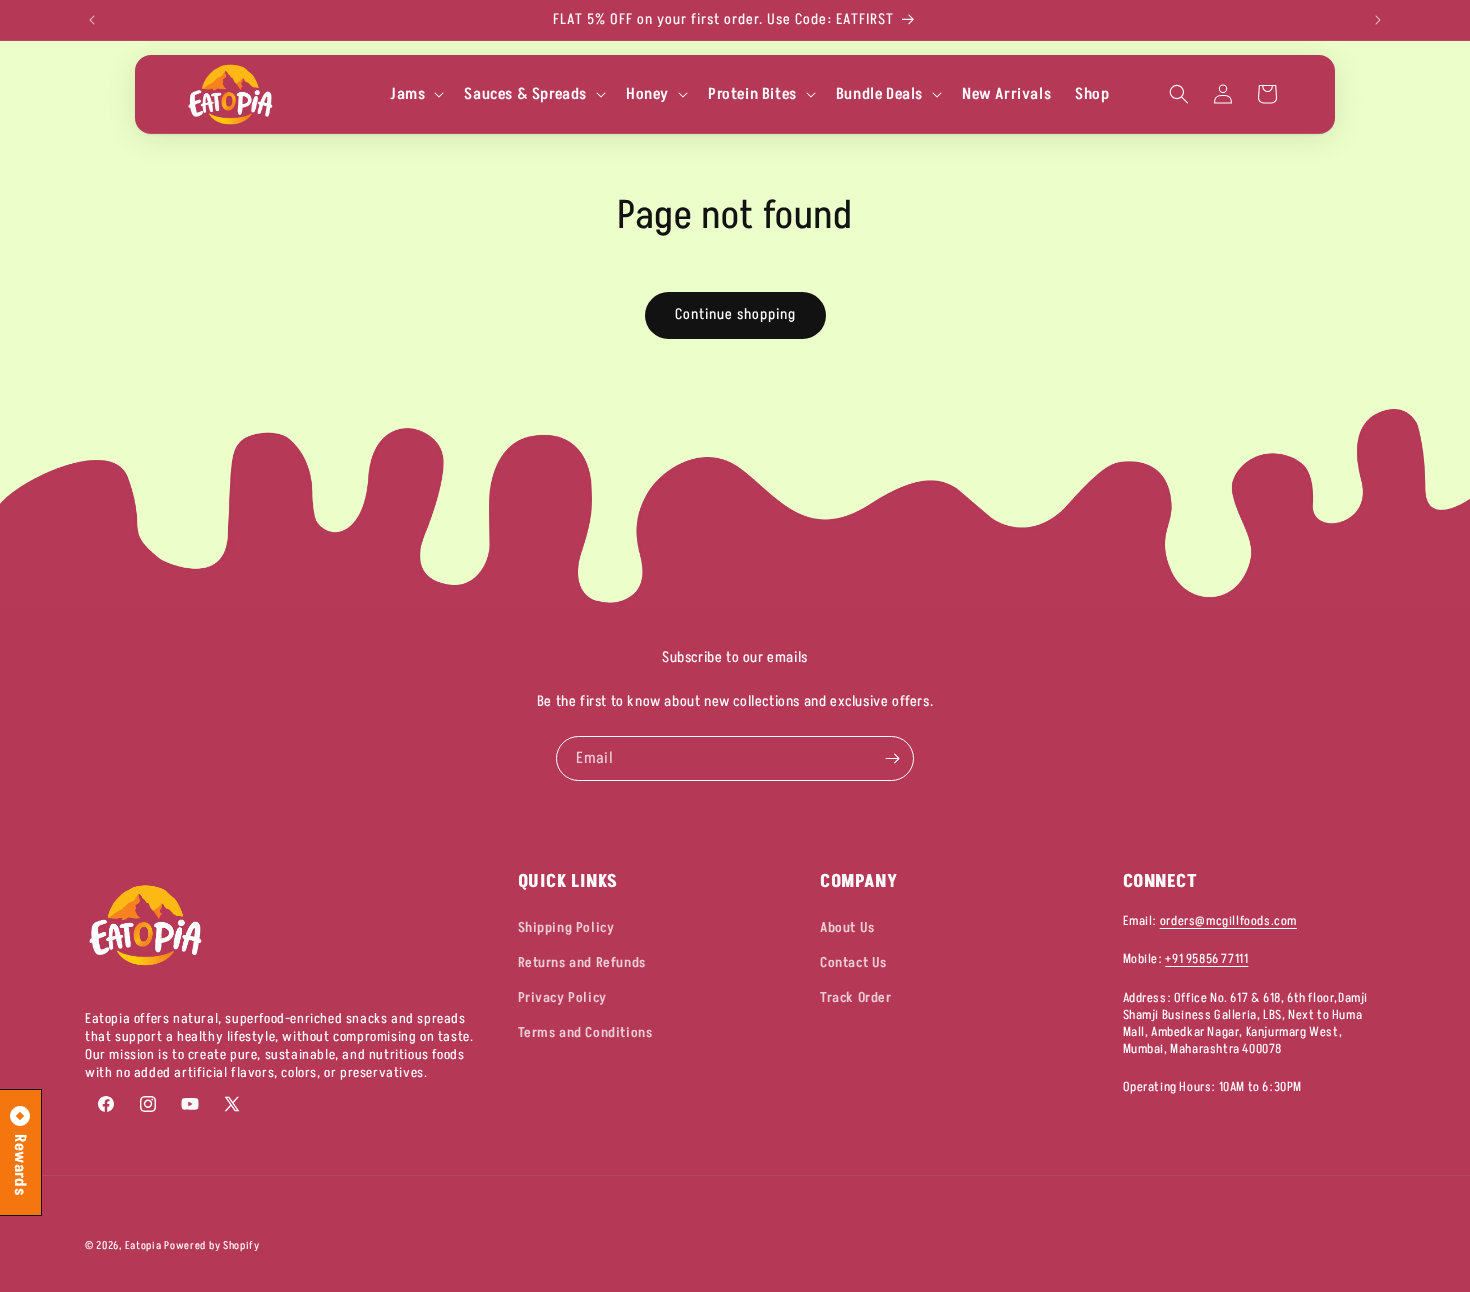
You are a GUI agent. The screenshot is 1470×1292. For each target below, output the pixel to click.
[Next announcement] (1378, 20)
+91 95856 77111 (1206, 960)
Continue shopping (735, 314)
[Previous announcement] (92, 20)
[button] (415, 94)
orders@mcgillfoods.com (1228, 921)
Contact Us (853, 962)
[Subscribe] (892, 758)
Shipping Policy (566, 927)
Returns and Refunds (582, 962)
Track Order (856, 998)
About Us (847, 927)
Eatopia (145, 1245)
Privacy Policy (562, 998)
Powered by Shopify (212, 1245)
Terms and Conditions (585, 1033)
